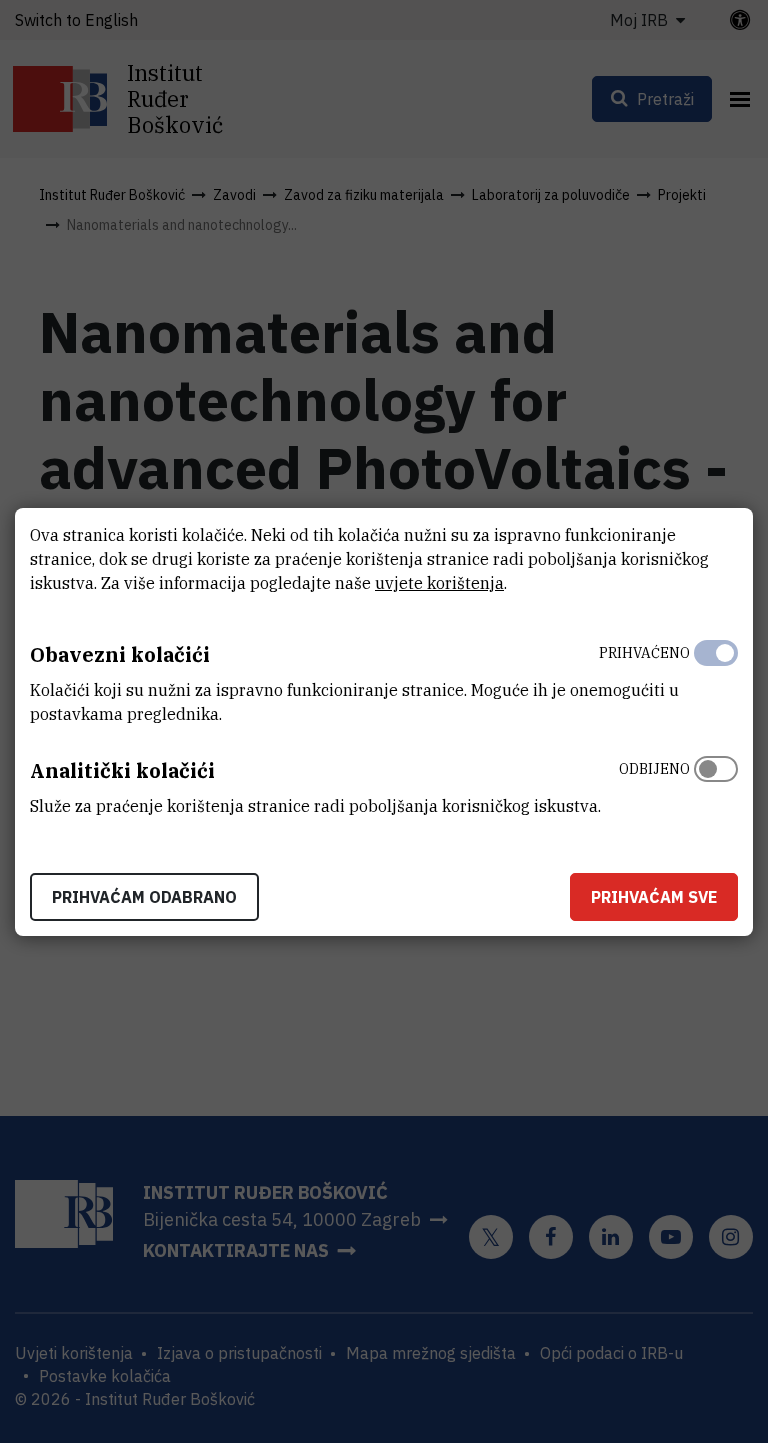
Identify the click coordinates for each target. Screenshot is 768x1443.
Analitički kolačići (122, 770)
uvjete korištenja (439, 583)
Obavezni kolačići (120, 654)
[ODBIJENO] (716, 783)
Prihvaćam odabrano (144, 897)
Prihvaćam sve (654, 897)
